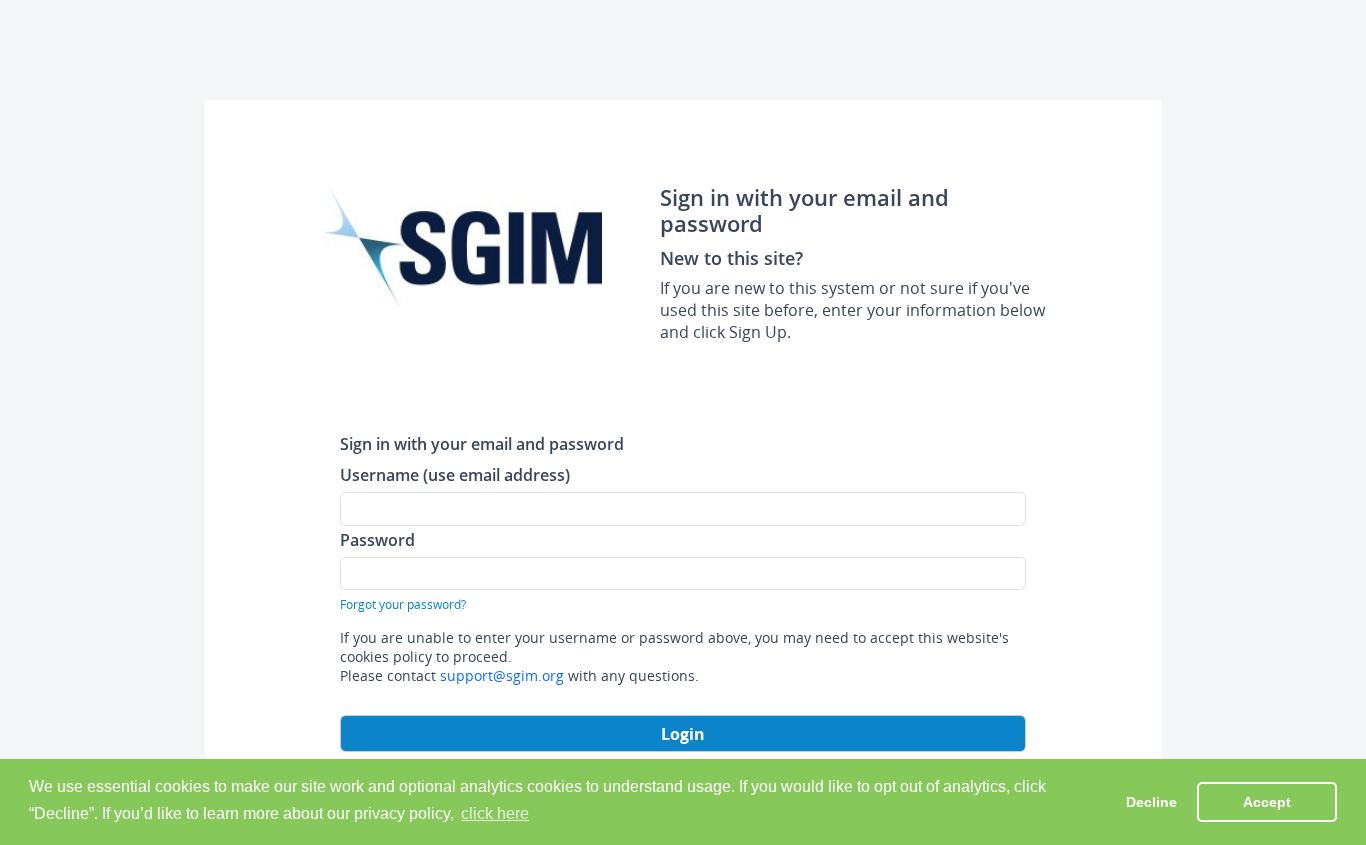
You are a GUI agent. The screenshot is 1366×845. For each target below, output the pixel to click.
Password (377, 539)
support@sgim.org (502, 675)
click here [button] (495, 813)
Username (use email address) (455, 474)
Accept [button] (1267, 802)
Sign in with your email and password (482, 443)
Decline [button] (1151, 802)
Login (683, 734)
